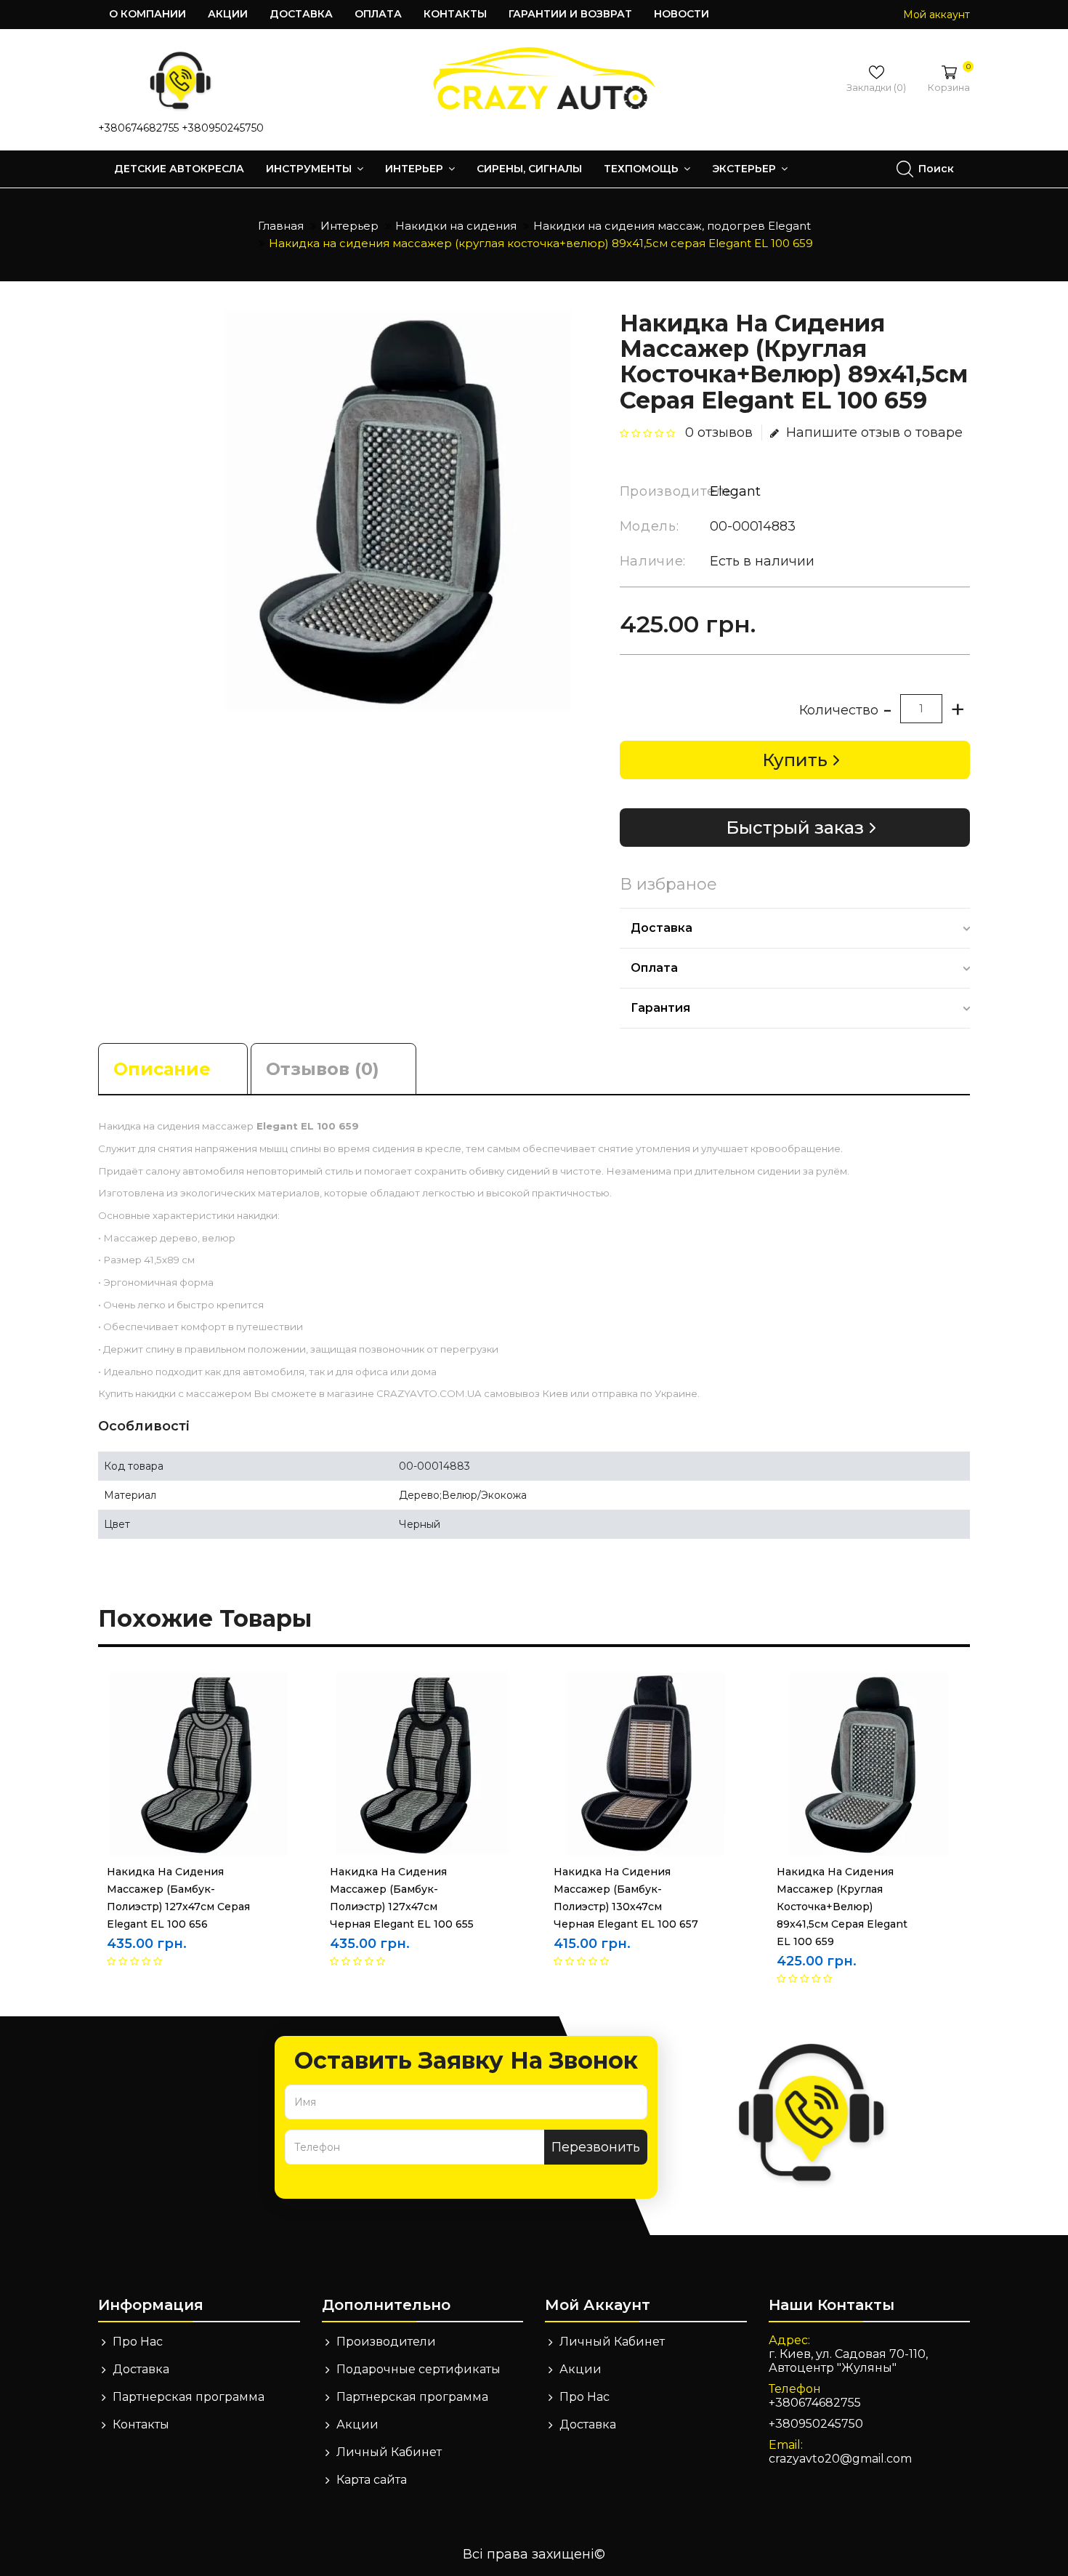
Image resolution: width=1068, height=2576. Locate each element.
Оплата (378, 14)
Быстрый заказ (795, 828)
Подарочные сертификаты (418, 2369)
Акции (228, 14)
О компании (147, 14)
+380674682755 (138, 128)
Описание (162, 1069)
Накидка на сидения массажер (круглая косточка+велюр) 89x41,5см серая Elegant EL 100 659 (541, 243)
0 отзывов (719, 432)
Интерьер (416, 169)
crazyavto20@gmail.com (840, 2459)
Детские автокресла (179, 169)
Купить (795, 760)
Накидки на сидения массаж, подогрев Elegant (672, 226)
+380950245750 (223, 128)
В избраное (668, 885)
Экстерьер (745, 169)
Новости (681, 14)
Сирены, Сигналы (529, 169)
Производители (386, 2342)
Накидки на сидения (456, 226)
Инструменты (310, 169)
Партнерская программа (189, 2397)
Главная (281, 226)
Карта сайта (372, 2480)
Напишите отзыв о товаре (874, 432)
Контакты (455, 14)
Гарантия (660, 1008)
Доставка (301, 14)
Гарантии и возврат (570, 14)
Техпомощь (643, 169)
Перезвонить (596, 2147)
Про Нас (138, 2342)
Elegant (735, 491)
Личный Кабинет (389, 2452)
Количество (839, 710)
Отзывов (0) (323, 1069)
